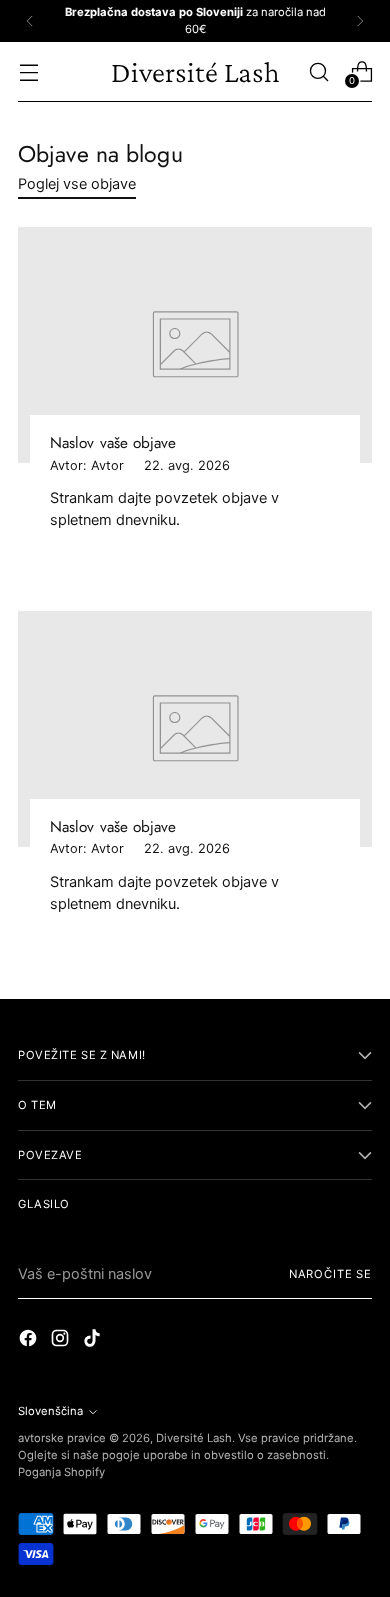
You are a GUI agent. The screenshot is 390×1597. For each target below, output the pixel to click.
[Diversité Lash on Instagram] (62, 1341)
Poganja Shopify (61, 1472)
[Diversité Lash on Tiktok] (94, 1341)
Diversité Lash (194, 1438)
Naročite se (330, 1274)
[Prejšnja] (30, 21)
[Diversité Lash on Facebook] (30, 1341)
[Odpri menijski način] (28, 71)
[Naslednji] (360, 21)
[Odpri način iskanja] (318, 71)
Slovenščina (50, 1411)
